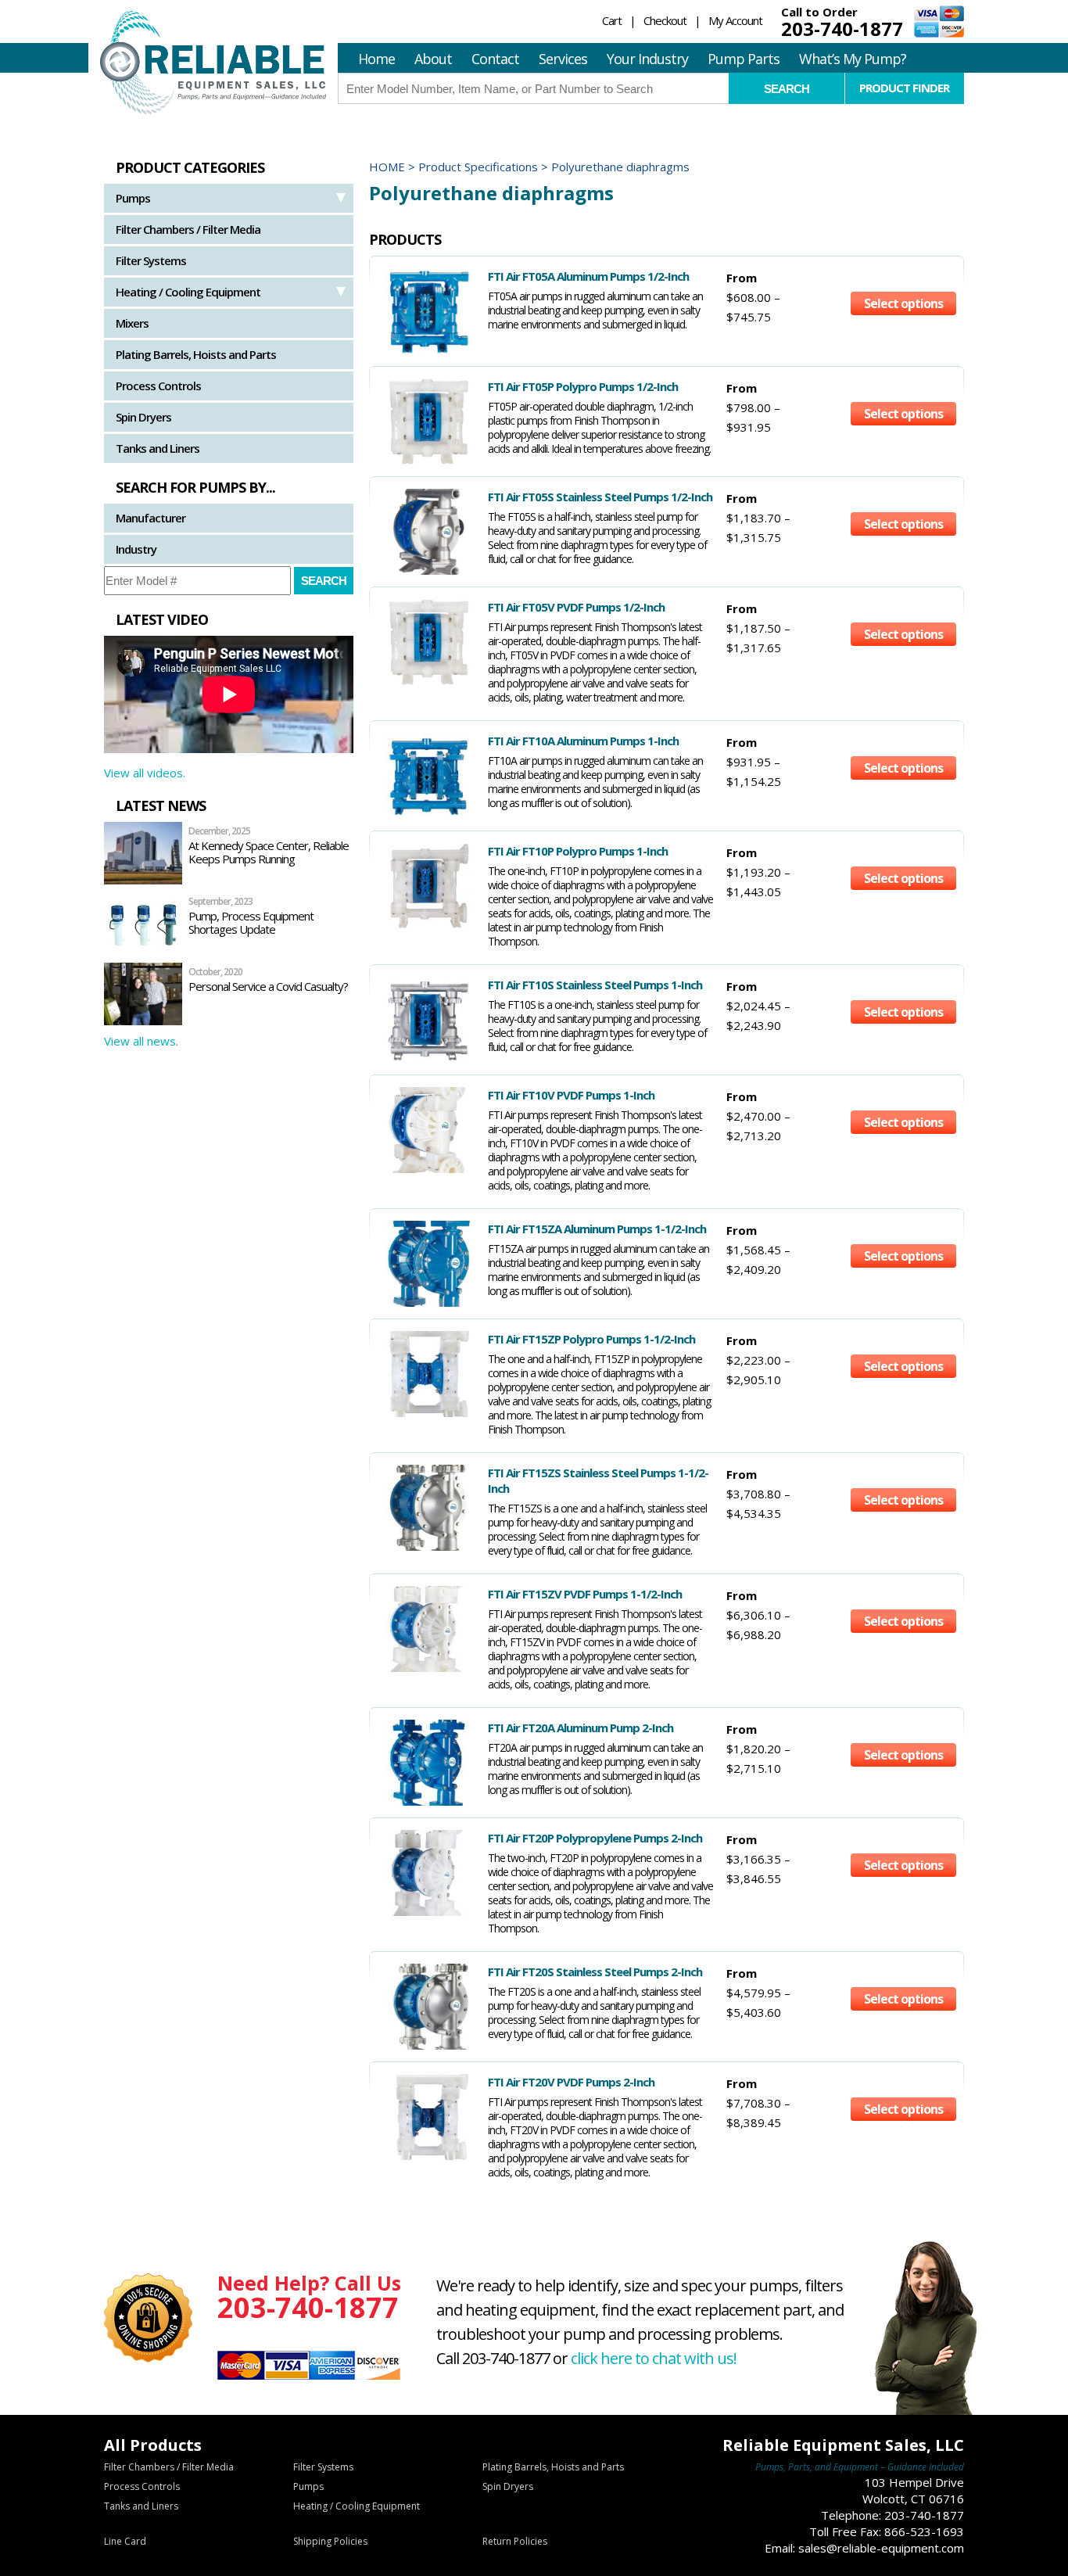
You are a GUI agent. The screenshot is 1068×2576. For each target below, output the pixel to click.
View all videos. (145, 773)
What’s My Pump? (853, 59)
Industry (136, 549)
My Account (735, 20)
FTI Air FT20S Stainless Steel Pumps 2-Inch (595, 1971)
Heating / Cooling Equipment (188, 292)
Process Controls (158, 386)
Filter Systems (151, 260)
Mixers (132, 323)
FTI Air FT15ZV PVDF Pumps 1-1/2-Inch (585, 1594)
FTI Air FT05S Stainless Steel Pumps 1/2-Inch (600, 497)
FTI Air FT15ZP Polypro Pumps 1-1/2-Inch (591, 1339)
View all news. (141, 1041)
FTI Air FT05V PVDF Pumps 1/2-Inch (576, 607)
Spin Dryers (143, 417)
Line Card (125, 2541)
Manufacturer (151, 518)
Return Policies (515, 2541)
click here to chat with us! (654, 2358)
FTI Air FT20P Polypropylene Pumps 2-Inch (595, 1838)
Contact (495, 59)
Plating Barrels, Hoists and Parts (196, 354)
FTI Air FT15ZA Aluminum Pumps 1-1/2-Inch (597, 1229)
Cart (612, 20)
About (433, 59)
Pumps (133, 198)
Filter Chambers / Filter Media (188, 229)
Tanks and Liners (158, 448)
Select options (903, 303)
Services (563, 59)
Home (376, 59)
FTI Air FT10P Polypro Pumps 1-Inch (578, 851)
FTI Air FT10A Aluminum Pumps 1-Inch (583, 741)
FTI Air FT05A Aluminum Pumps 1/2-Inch (588, 276)
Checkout (665, 20)
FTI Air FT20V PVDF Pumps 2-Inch (571, 2082)
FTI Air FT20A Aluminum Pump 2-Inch (581, 1727)
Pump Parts (744, 59)
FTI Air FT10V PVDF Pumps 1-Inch (571, 1095)
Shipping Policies (330, 2541)
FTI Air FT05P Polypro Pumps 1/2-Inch (583, 386)
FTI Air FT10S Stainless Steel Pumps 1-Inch (595, 985)
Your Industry (647, 59)
